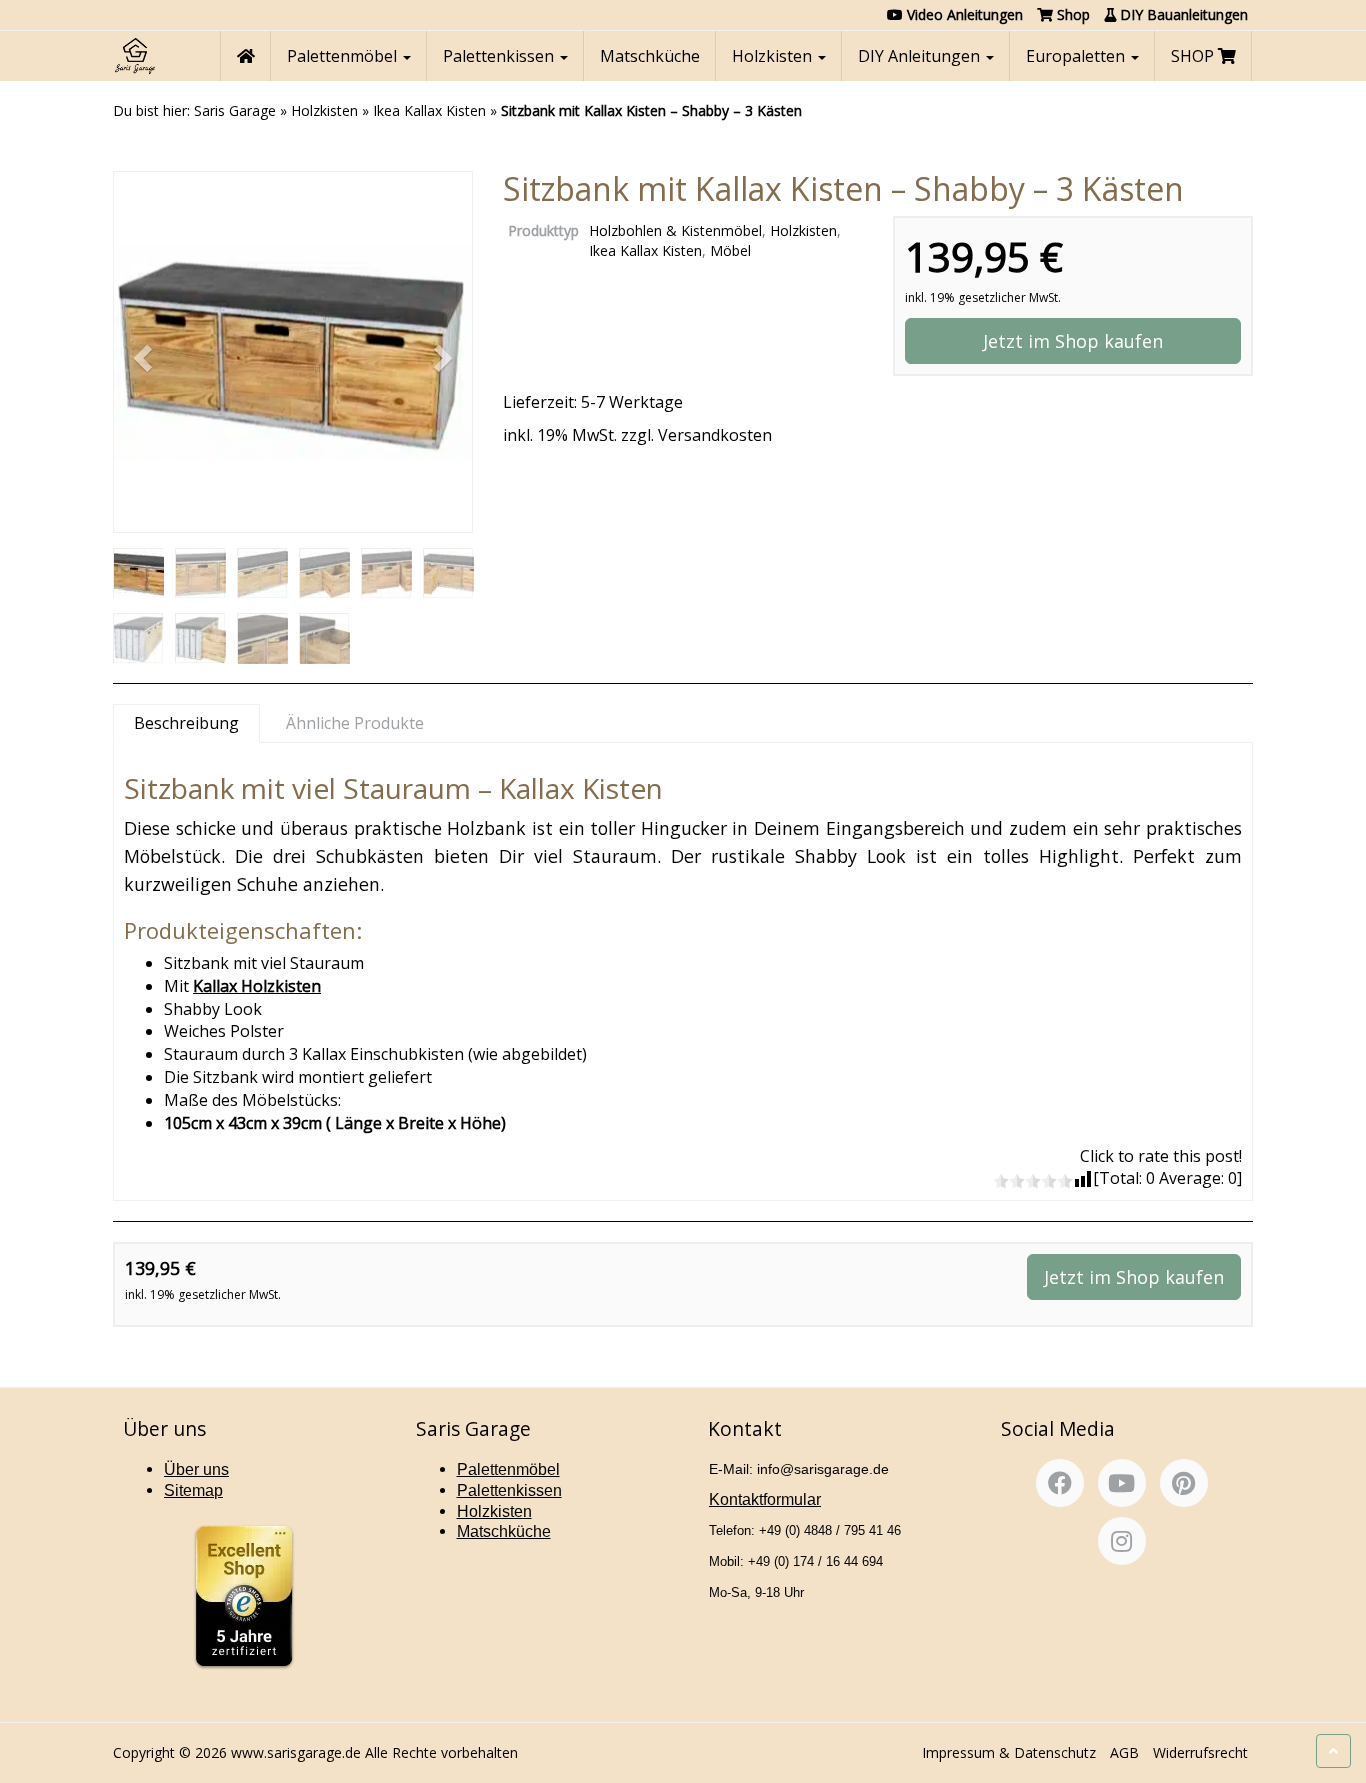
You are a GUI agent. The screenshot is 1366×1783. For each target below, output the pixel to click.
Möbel (730, 250)
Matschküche (650, 56)
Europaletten (1077, 56)
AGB (1124, 1752)
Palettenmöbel (344, 56)
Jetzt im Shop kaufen (1073, 341)
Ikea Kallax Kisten (429, 110)
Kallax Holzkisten (257, 986)
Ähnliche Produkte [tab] (355, 723)
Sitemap (193, 1490)
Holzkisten (774, 56)
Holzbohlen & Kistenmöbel (675, 230)
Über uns (196, 1469)
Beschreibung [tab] (186, 723)
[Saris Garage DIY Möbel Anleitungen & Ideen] (134, 56)
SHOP (1194, 56)
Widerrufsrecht (1200, 1752)
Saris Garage (235, 110)
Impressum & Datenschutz (1009, 1752)
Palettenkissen (500, 56)
